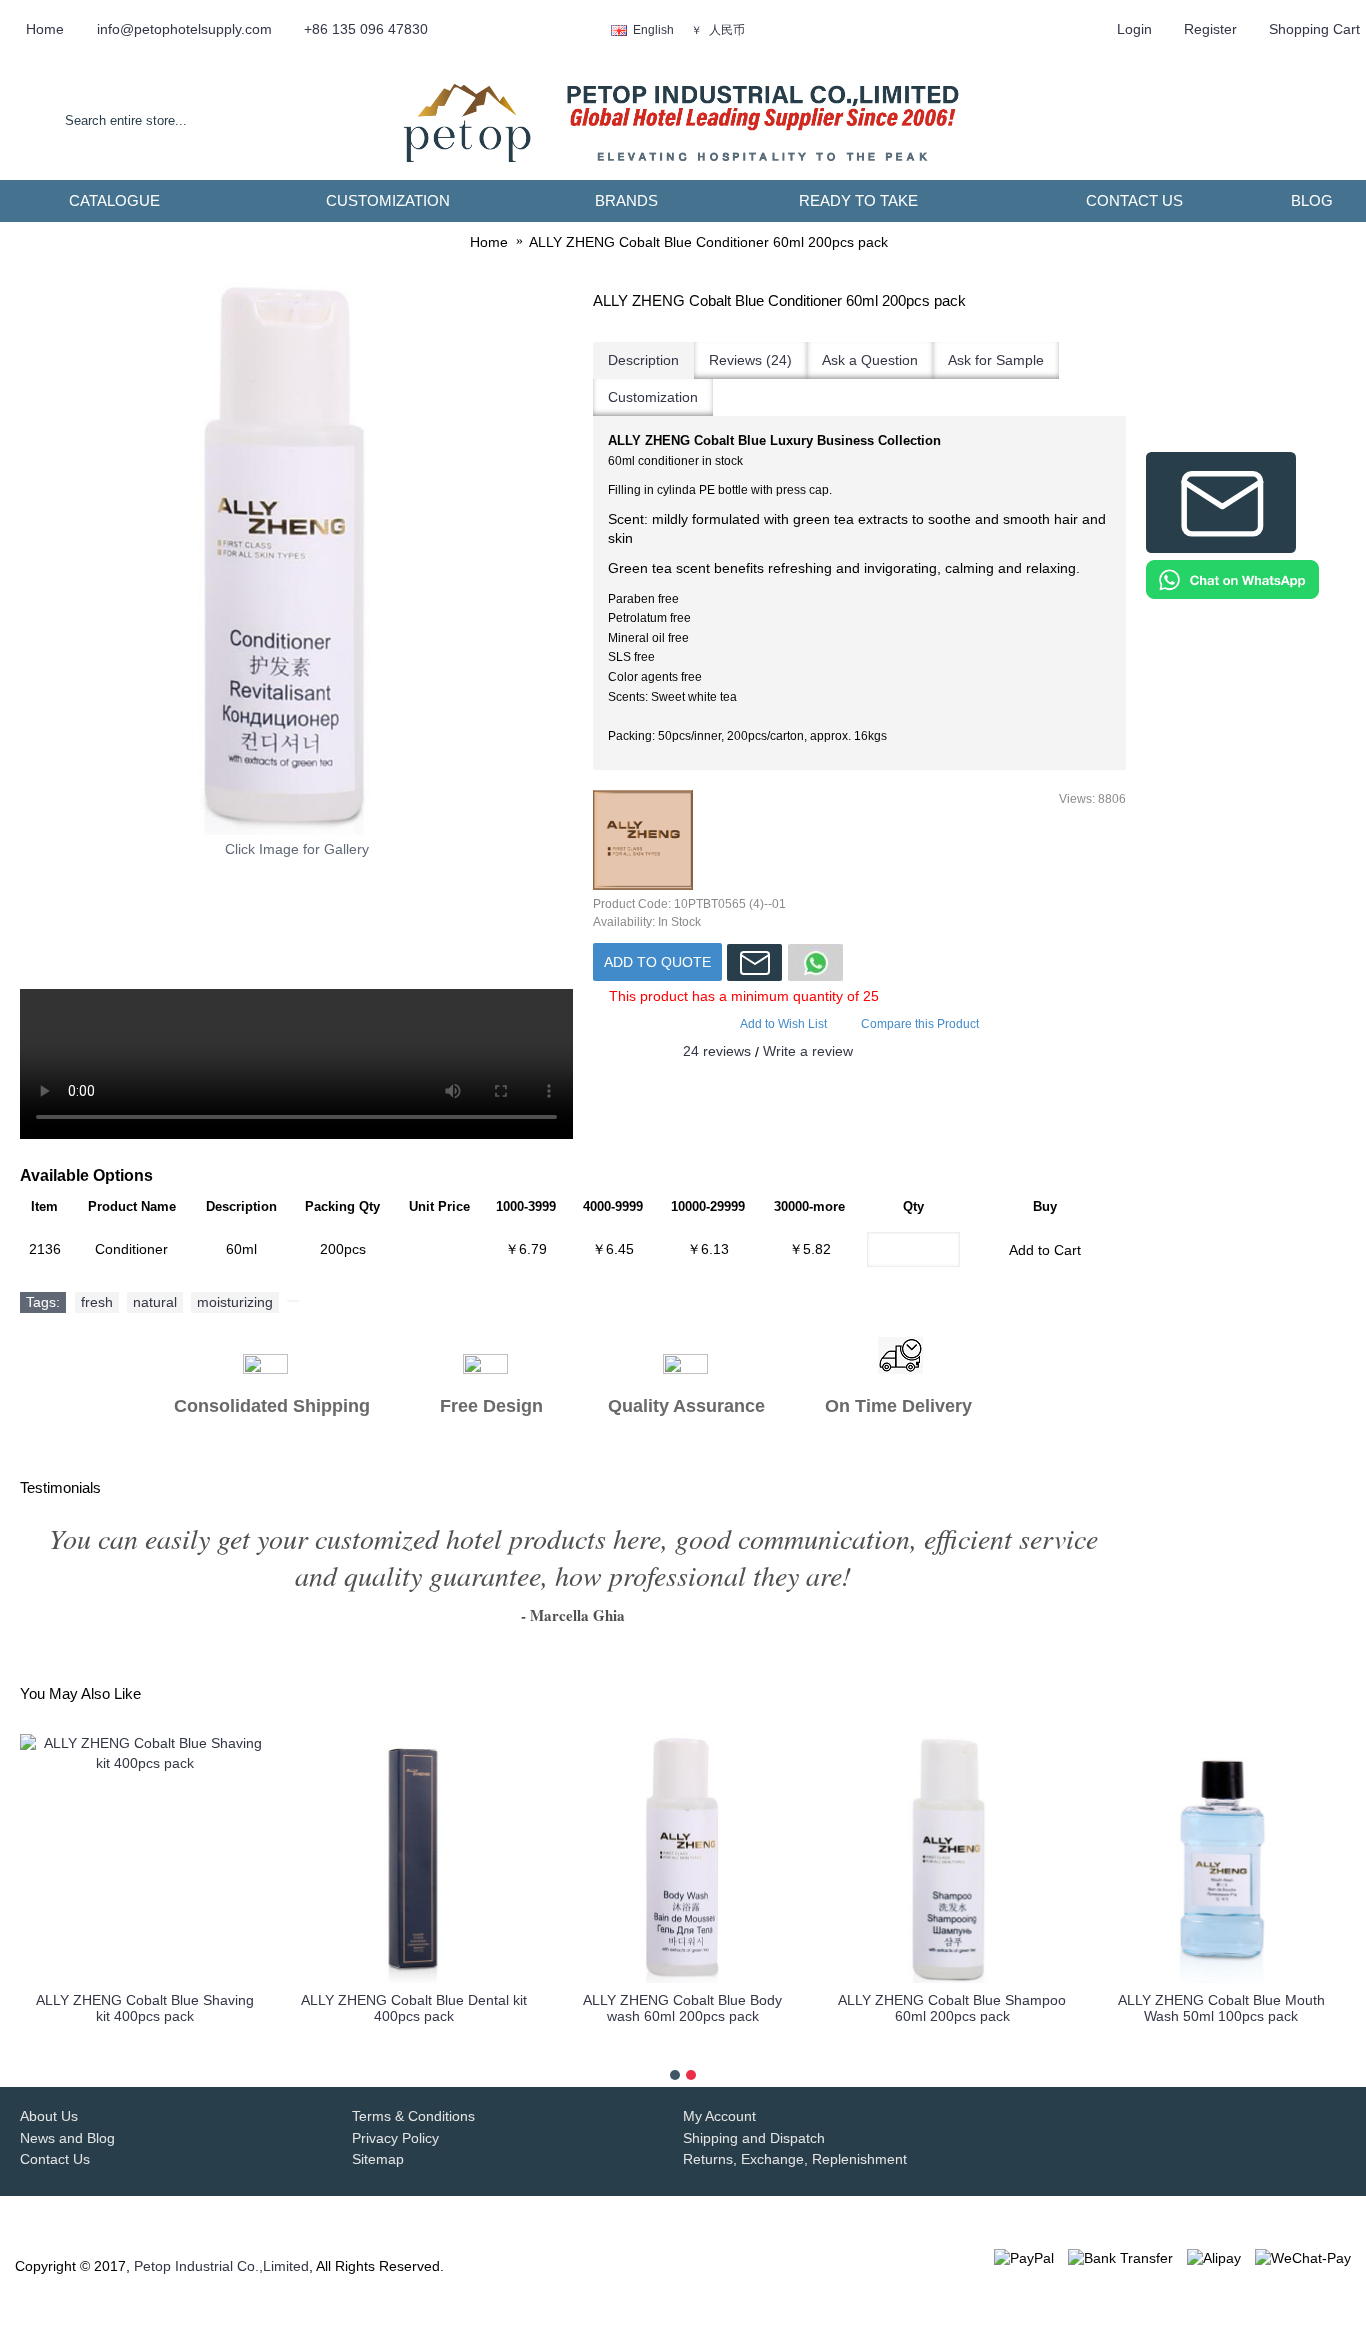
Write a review (808, 1051)
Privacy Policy (395, 2138)
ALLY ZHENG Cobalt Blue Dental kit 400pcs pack (414, 2007)
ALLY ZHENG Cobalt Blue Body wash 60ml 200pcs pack (682, 2007)
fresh (97, 1302)
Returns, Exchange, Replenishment (795, 2159)
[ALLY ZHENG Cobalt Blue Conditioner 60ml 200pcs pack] (296, 558)
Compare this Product (920, 1024)
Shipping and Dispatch (754, 2138)
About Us (49, 2116)
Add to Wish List (783, 1024)
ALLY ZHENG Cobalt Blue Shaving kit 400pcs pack (145, 2007)
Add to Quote (657, 962)
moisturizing (235, 1302)
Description (643, 360)
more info (145, 2047)
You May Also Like (80, 1693)
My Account (719, 2116)
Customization (653, 397)
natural (155, 1302)
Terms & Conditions (413, 2116)
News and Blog (67, 2138)
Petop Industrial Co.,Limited (221, 2266)
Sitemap (378, 2159)
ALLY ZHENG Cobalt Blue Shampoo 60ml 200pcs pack (952, 2007)
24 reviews (717, 1051)
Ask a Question (870, 360)
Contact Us (55, 2159)
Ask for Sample (996, 360)
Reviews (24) (750, 360)
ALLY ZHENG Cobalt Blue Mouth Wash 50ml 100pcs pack (1221, 2007)
